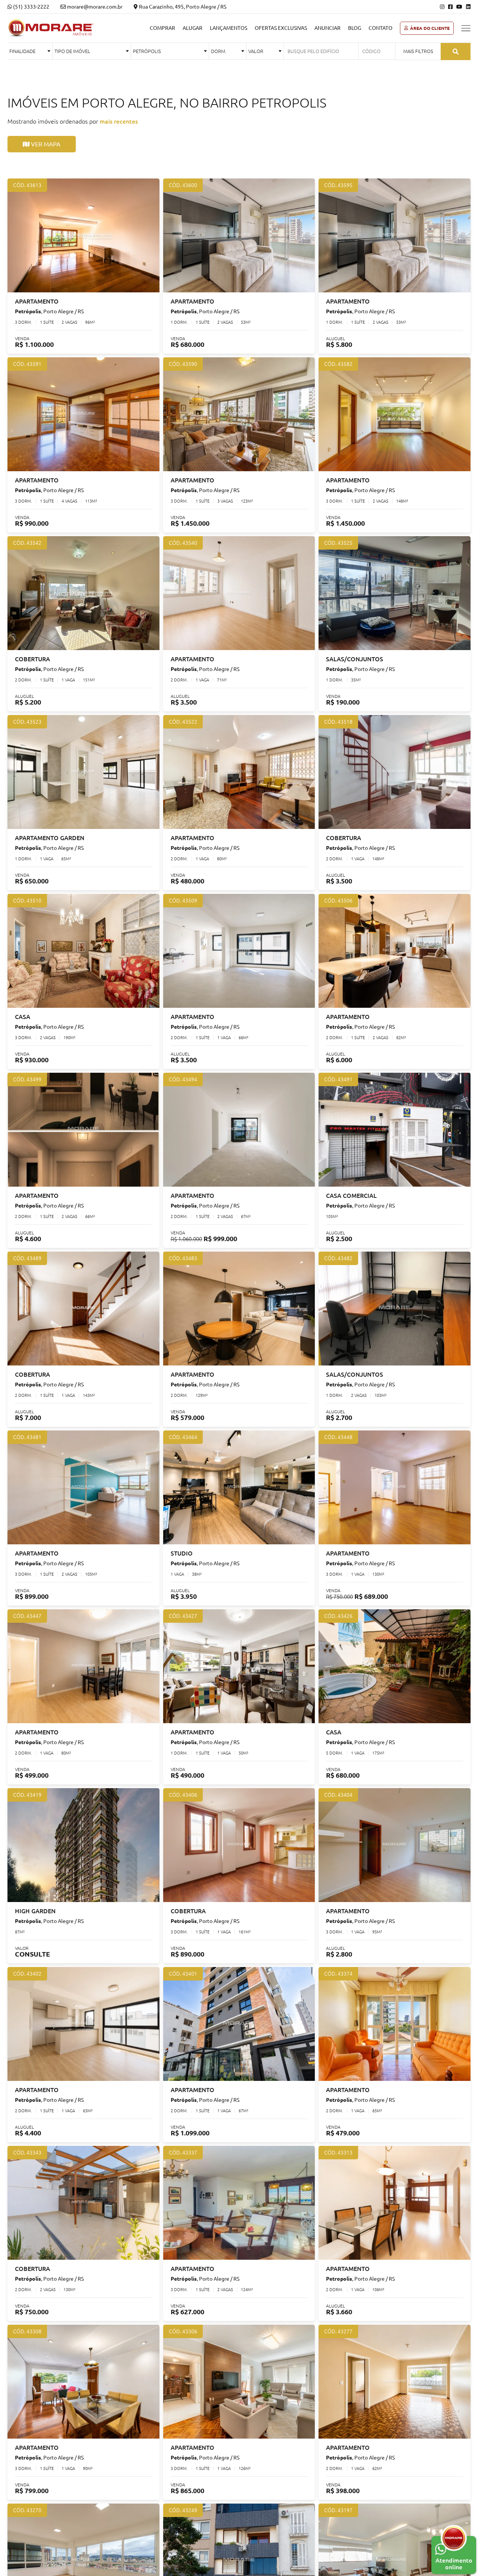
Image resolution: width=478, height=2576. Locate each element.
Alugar (193, 28)
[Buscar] (456, 52)
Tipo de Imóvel (72, 51)
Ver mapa (45, 144)
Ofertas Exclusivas (281, 28)
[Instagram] (442, 7)
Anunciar (328, 28)
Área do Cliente (430, 28)
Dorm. (219, 51)
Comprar (162, 28)
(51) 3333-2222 (31, 7)
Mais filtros (418, 51)
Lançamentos (229, 28)
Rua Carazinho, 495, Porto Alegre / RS (182, 7)
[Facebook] (450, 7)
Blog (355, 28)
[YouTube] (459, 7)
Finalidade (22, 51)
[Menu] (466, 28)
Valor (256, 51)
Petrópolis (147, 51)
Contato (381, 28)
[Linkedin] (468, 7)
